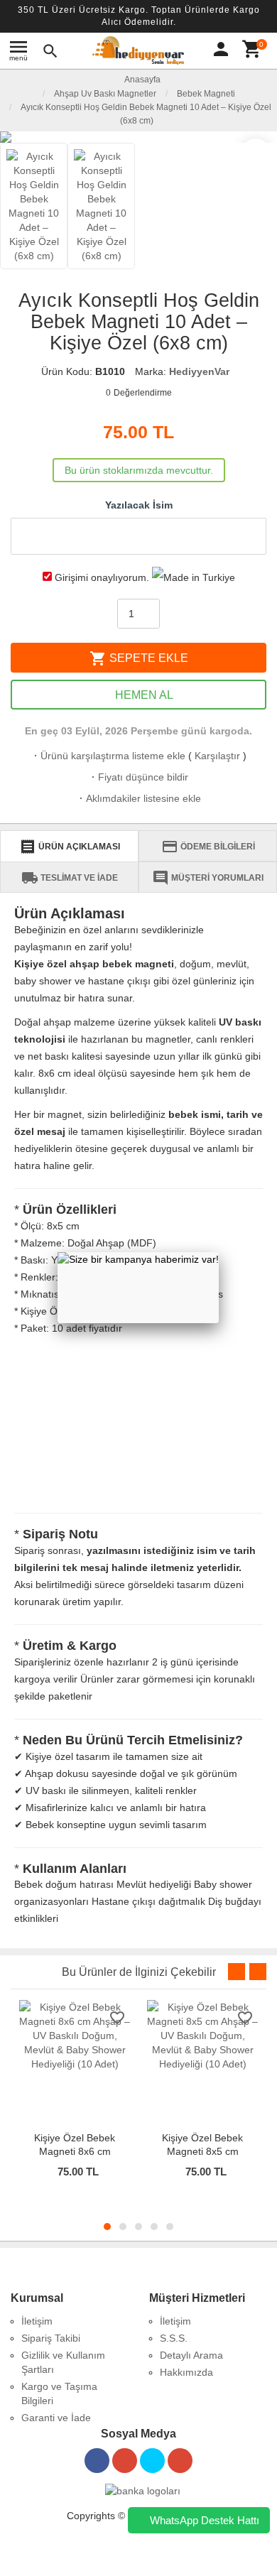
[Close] (219, 1252)
